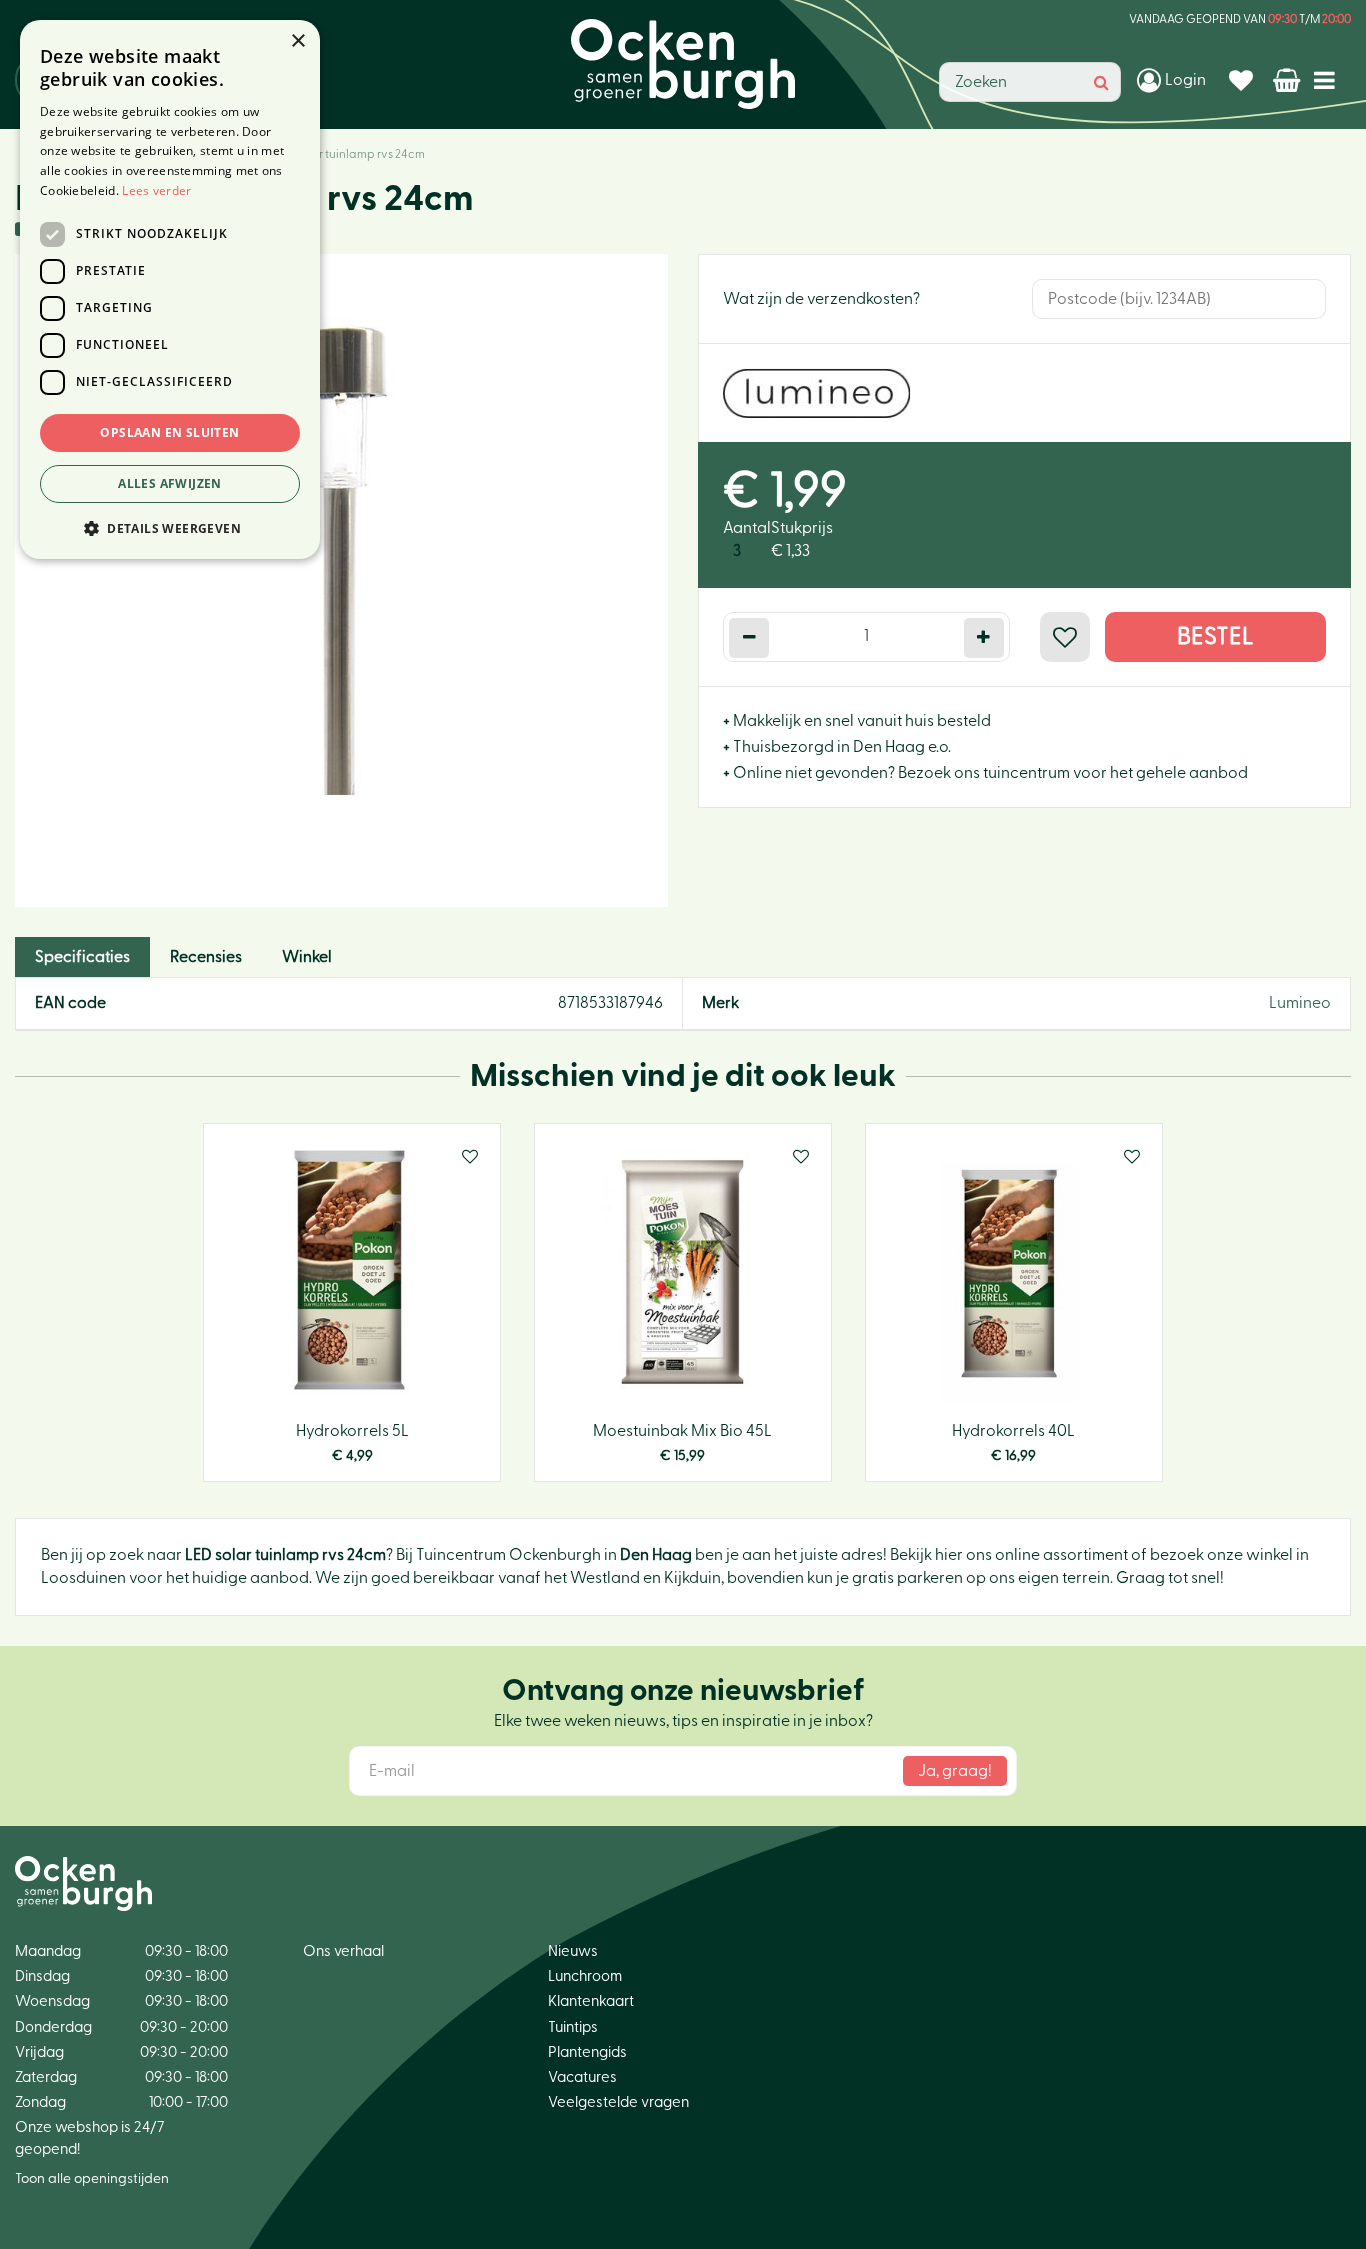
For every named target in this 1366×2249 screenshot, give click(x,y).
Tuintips (573, 2027)
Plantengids (587, 2052)
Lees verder (156, 190)
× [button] (297, 41)
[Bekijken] (1288, 80)
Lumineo (1300, 1003)
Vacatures (582, 2077)
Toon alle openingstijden (92, 2179)
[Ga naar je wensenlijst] (1243, 80)
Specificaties (82, 957)
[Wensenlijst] (1243, 80)
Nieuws (573, 1951)
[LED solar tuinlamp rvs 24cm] (341, 580)
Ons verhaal (343, 1951)
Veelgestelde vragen (618, 2102)
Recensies (206, 957)
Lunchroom (585, 1976)
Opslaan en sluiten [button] (169, 432)
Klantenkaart (591, 2001)
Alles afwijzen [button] (170, 483)
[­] (1328, 79)
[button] (170, 527)
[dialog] (170, 289)
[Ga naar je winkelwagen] (1288, 80)
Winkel (307, 957)
